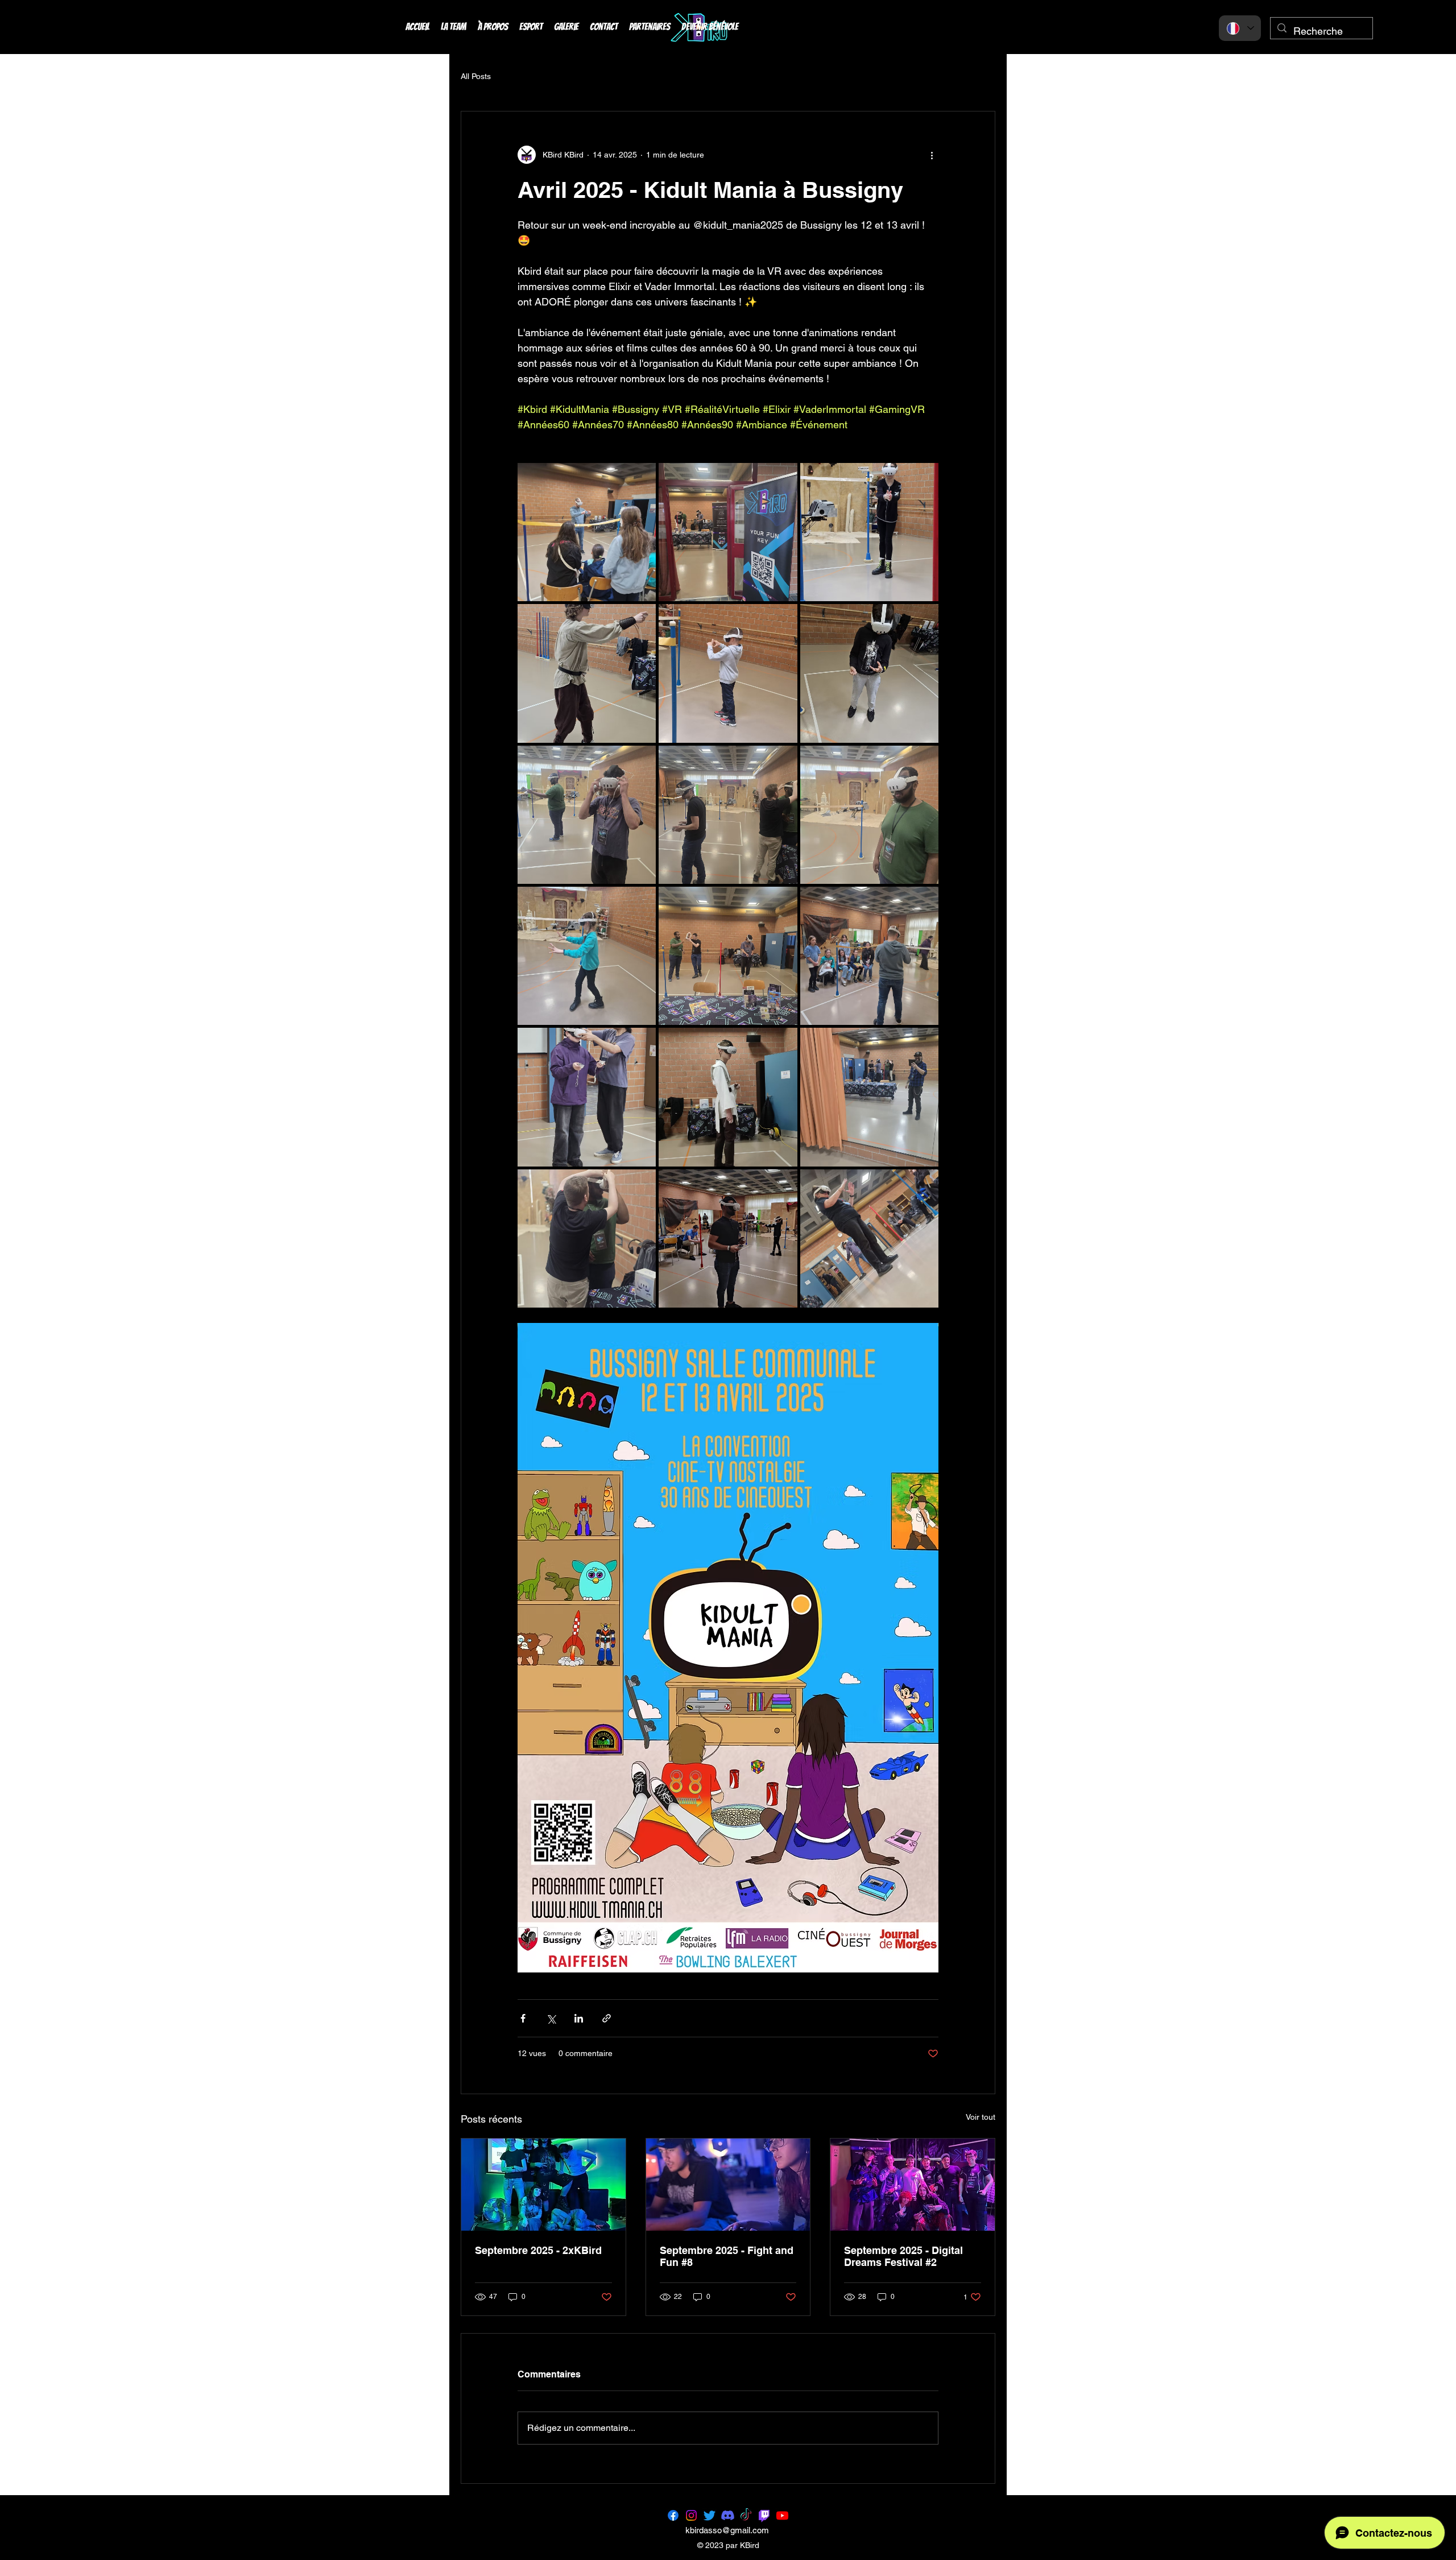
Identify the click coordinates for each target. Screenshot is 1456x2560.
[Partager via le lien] (607, 2018)
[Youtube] (782, 2515)
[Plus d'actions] (932, 155)
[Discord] (728, 2515)
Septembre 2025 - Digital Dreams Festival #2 (903, 2256)
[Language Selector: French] (1240, 28)
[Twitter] (710, 2515)
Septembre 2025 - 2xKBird (538, 2250)
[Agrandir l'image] (587, 532)
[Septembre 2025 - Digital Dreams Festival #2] (913, 2185)
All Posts (476, 76)
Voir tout (981, 2117)
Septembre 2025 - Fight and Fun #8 (727, 2256)
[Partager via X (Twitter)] (551, 2018)
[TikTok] (746, 2515)
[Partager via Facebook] (523, 2018)
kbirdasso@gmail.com (727, 2530)
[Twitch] (764, 2515)
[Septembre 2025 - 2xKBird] (543, 2185)
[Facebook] (673, 2515)
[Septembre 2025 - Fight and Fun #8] (728, 2185)
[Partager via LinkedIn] (579, 2018)
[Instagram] (691, 2515)
